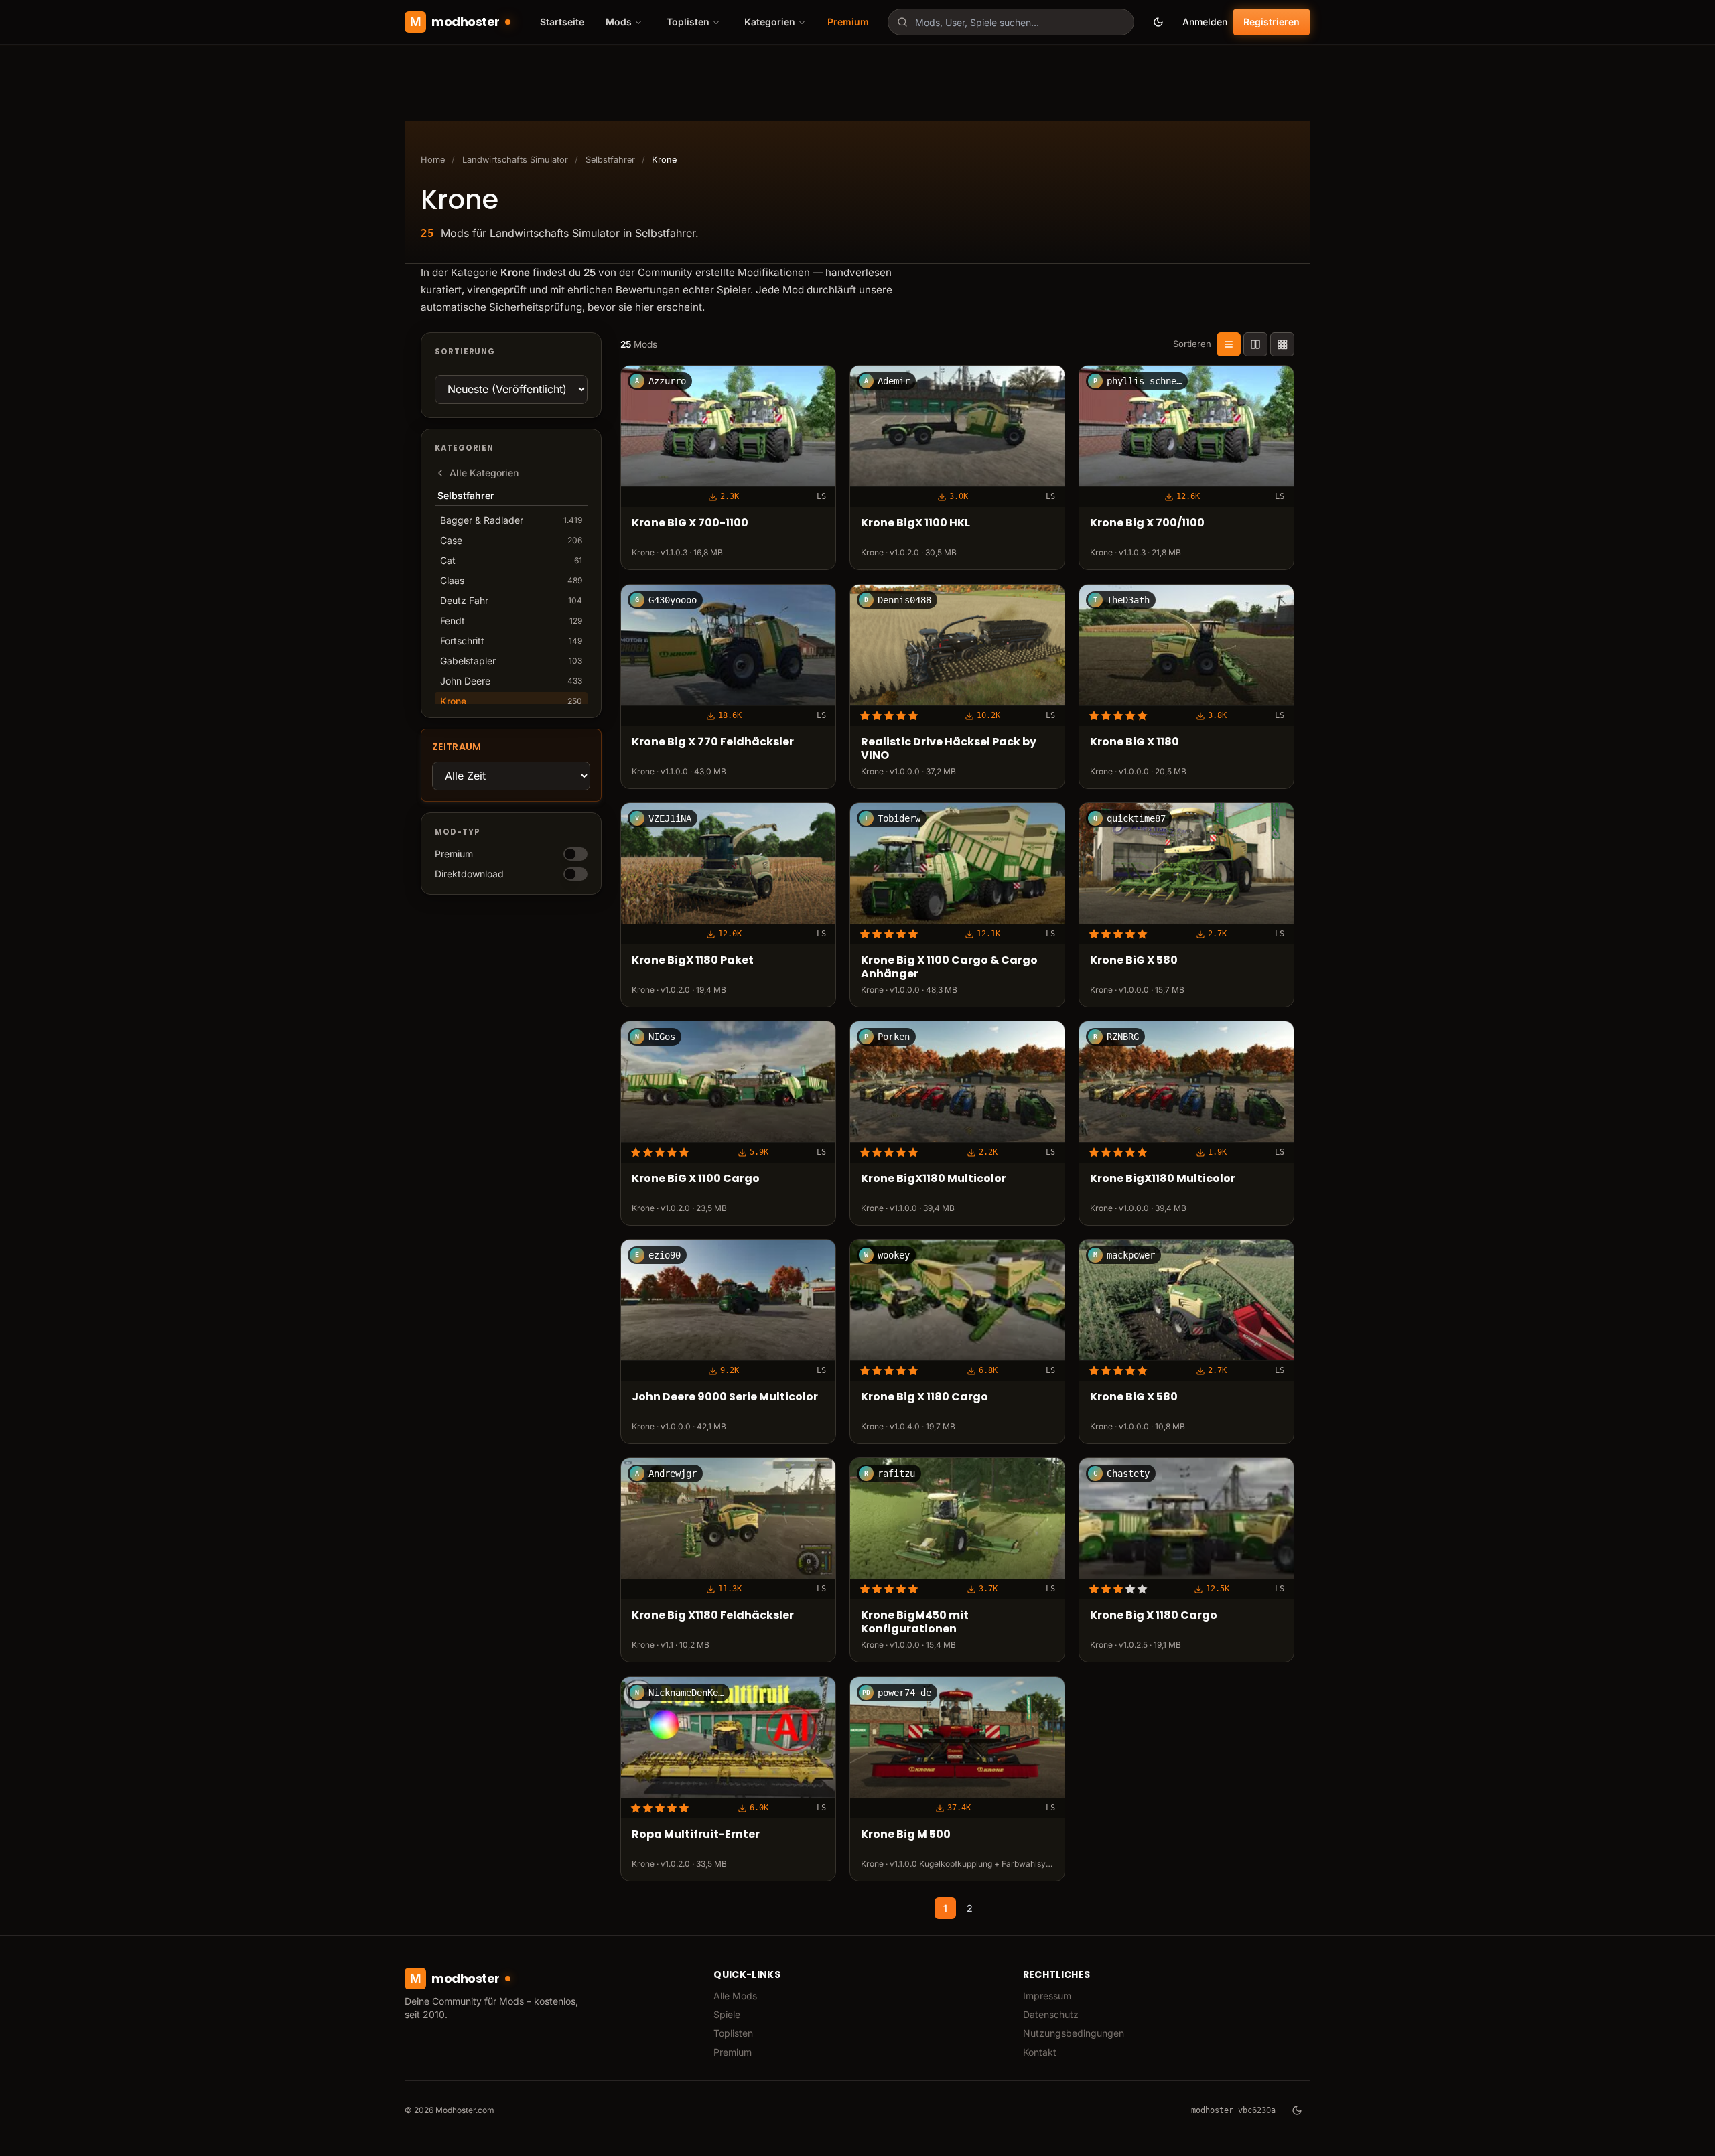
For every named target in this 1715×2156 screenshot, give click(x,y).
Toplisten (733, 2033)
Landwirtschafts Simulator (515, 160)
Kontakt (1040, 2052)
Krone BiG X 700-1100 (690, 523)
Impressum (1047, 1996)
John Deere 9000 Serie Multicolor (725, 1397)
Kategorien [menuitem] (770, 22)
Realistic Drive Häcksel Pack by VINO (949, 749)
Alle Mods (735, 1996)
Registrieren (1272, 22)
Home (433, 160)
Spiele (727, 2014)
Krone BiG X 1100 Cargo (696, 1179)
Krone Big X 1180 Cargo (924, 1397)
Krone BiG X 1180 (1135, 742)
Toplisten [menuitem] (688, 22)
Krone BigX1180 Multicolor (934, 1179)
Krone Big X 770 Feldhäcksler (713, 742)
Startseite (562, 22)
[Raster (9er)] (1282, 344)
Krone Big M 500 (906, 1834)
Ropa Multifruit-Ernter (696, 1834)
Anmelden (1205, 22)
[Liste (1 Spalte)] (1229, 344)
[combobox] (1011, 22)
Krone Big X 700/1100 (1147, 523)
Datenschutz (1051, 2014)
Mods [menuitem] (619, 22)
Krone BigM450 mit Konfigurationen (915, 1623)
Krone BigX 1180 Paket (693, 960)
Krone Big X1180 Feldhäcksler (713, 1616)
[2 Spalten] (1255, 344)
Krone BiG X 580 (1134, 960)
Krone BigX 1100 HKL (915, 523)
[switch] (575, 854)
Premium (848, 22)
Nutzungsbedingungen (1074, 2033)
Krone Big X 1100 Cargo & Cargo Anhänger (949, 967)
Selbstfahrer (610, 160)
